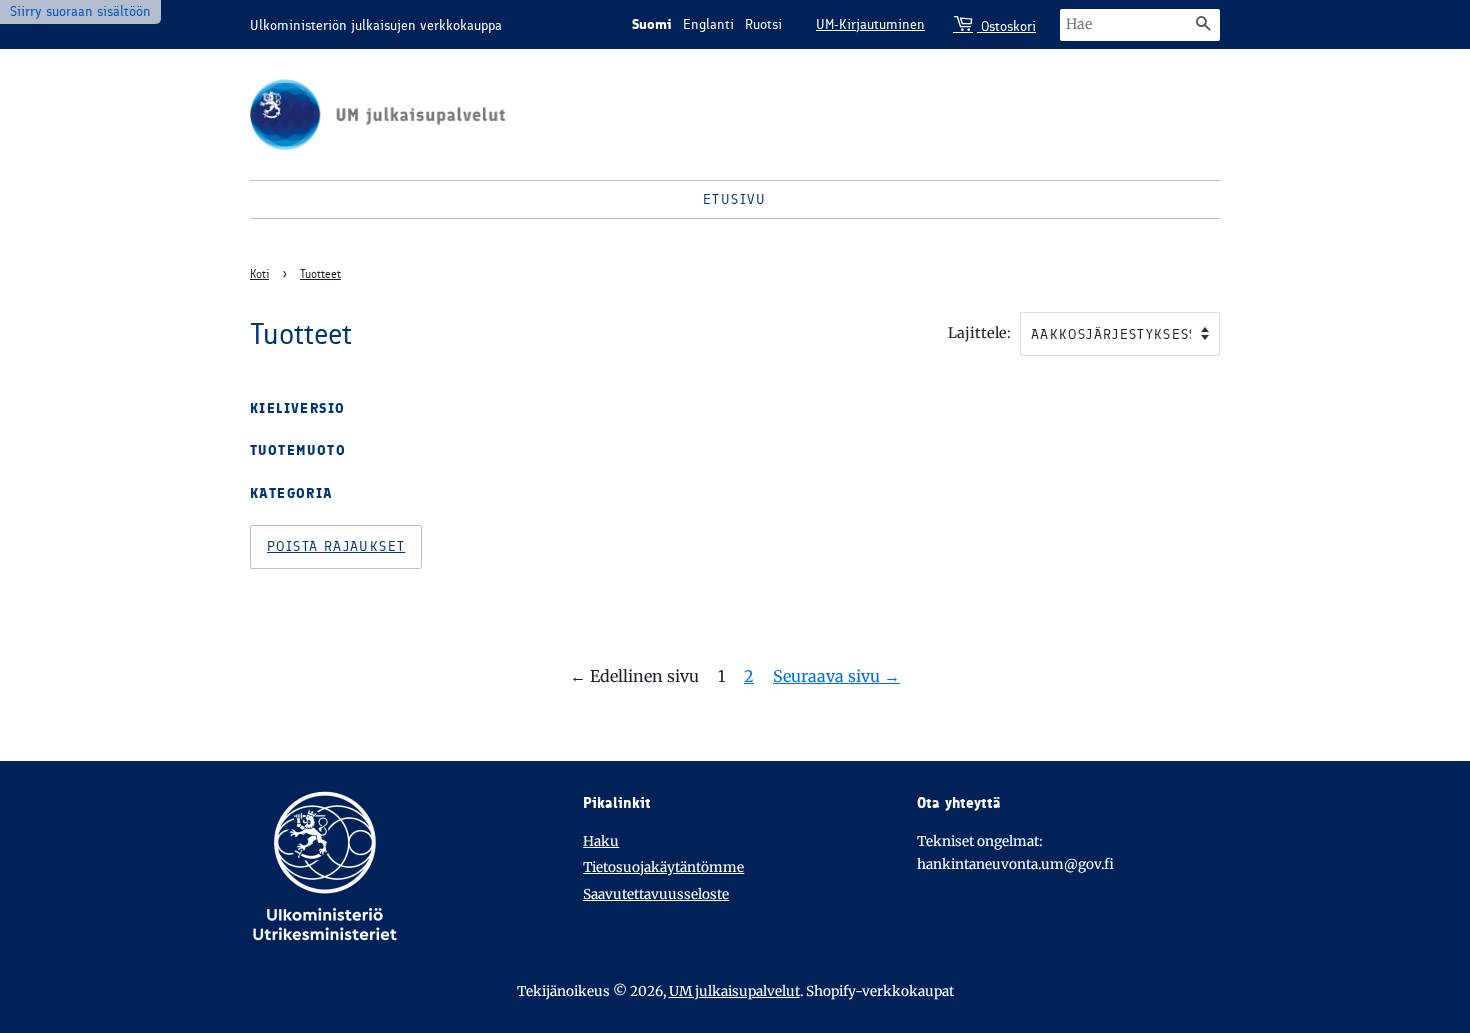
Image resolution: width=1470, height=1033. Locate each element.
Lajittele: (979, 333)
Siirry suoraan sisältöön (80, 11)
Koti (259, 274)
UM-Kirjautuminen (870, 24)
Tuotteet (320, 274)
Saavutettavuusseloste (656, 894)
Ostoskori (1006, 26)
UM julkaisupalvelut (734, 991)
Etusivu (735, 199)
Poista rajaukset (336, 546)
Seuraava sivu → (836, 676)
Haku (601, 841)
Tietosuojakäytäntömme (663, 867)
